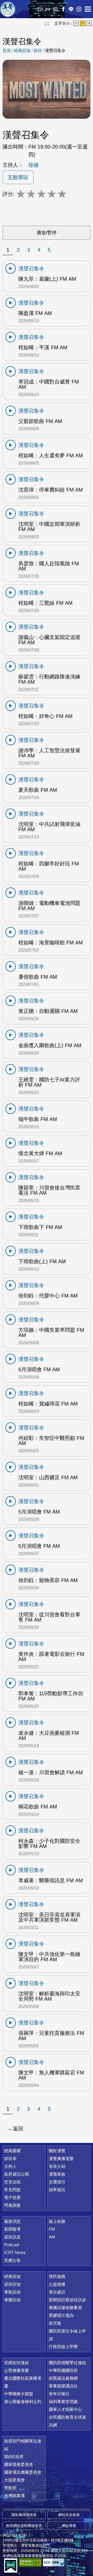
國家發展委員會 (19, 2464)
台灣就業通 (14, 2496)
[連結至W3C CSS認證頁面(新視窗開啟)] (54, 2562)
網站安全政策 (69, 2515)
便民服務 (57, 2276)
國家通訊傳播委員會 (23, 2472)
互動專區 (18, 177)
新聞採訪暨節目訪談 (67, 2300)
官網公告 (12, 2260)
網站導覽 (69, 2526)
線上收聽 (48, 9)
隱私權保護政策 (24, 2515)
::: (47, 23)
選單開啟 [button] (88, 9)
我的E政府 (14, 2457)
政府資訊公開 (17, 2174)
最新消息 (12, 2221)
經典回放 (56, 9)
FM (52, 2229)
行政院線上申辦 (63, 2347)
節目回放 (12, 2284)
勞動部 (10, 2488)
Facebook (63, 9)
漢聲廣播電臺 (8, 9)
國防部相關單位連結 (67, 2363)
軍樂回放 (12, 2300)
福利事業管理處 (63, 2402)
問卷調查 (12, 2205)
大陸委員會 (14, 2480)
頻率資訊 (57, 2190)
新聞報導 (12, 2229)
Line (71, 9)
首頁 (7, 51)
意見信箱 (12, 2182)
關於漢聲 (57, 2151)
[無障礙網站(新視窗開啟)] (30, 2562)
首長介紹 (57, 2166)
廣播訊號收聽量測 (65, 2308)
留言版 (55, 2323)
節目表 (10, 2159)
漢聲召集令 (55, 51)
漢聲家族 (57, 2174)
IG (79, 9)
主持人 (10, 2166)
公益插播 (57, 2284)
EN (40, 9)
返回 (18, 2129)
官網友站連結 (17, 2363)
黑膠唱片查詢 (61, 2315)
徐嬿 (34, 165)
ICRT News (15, 2253)
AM (52, 2237)
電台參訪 (57, 2292)
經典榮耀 (12, 2151)
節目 (38, 51)
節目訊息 (12, 2237)
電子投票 (12, 2198)
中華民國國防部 (63, 2370)
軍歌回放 (12, 2292)
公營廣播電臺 (17, 2370)
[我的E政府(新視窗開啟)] (11, 2566)
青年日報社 (59, 2394)
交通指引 (57, 2182)
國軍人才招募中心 (65, 2409)
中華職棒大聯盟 (19, 2394)
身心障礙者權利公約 (23, 2402)
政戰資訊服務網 (63, 2378)
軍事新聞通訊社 (63, 2386)
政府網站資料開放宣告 (24, 2526)
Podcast (12, 2245)
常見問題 (12, 2190)
